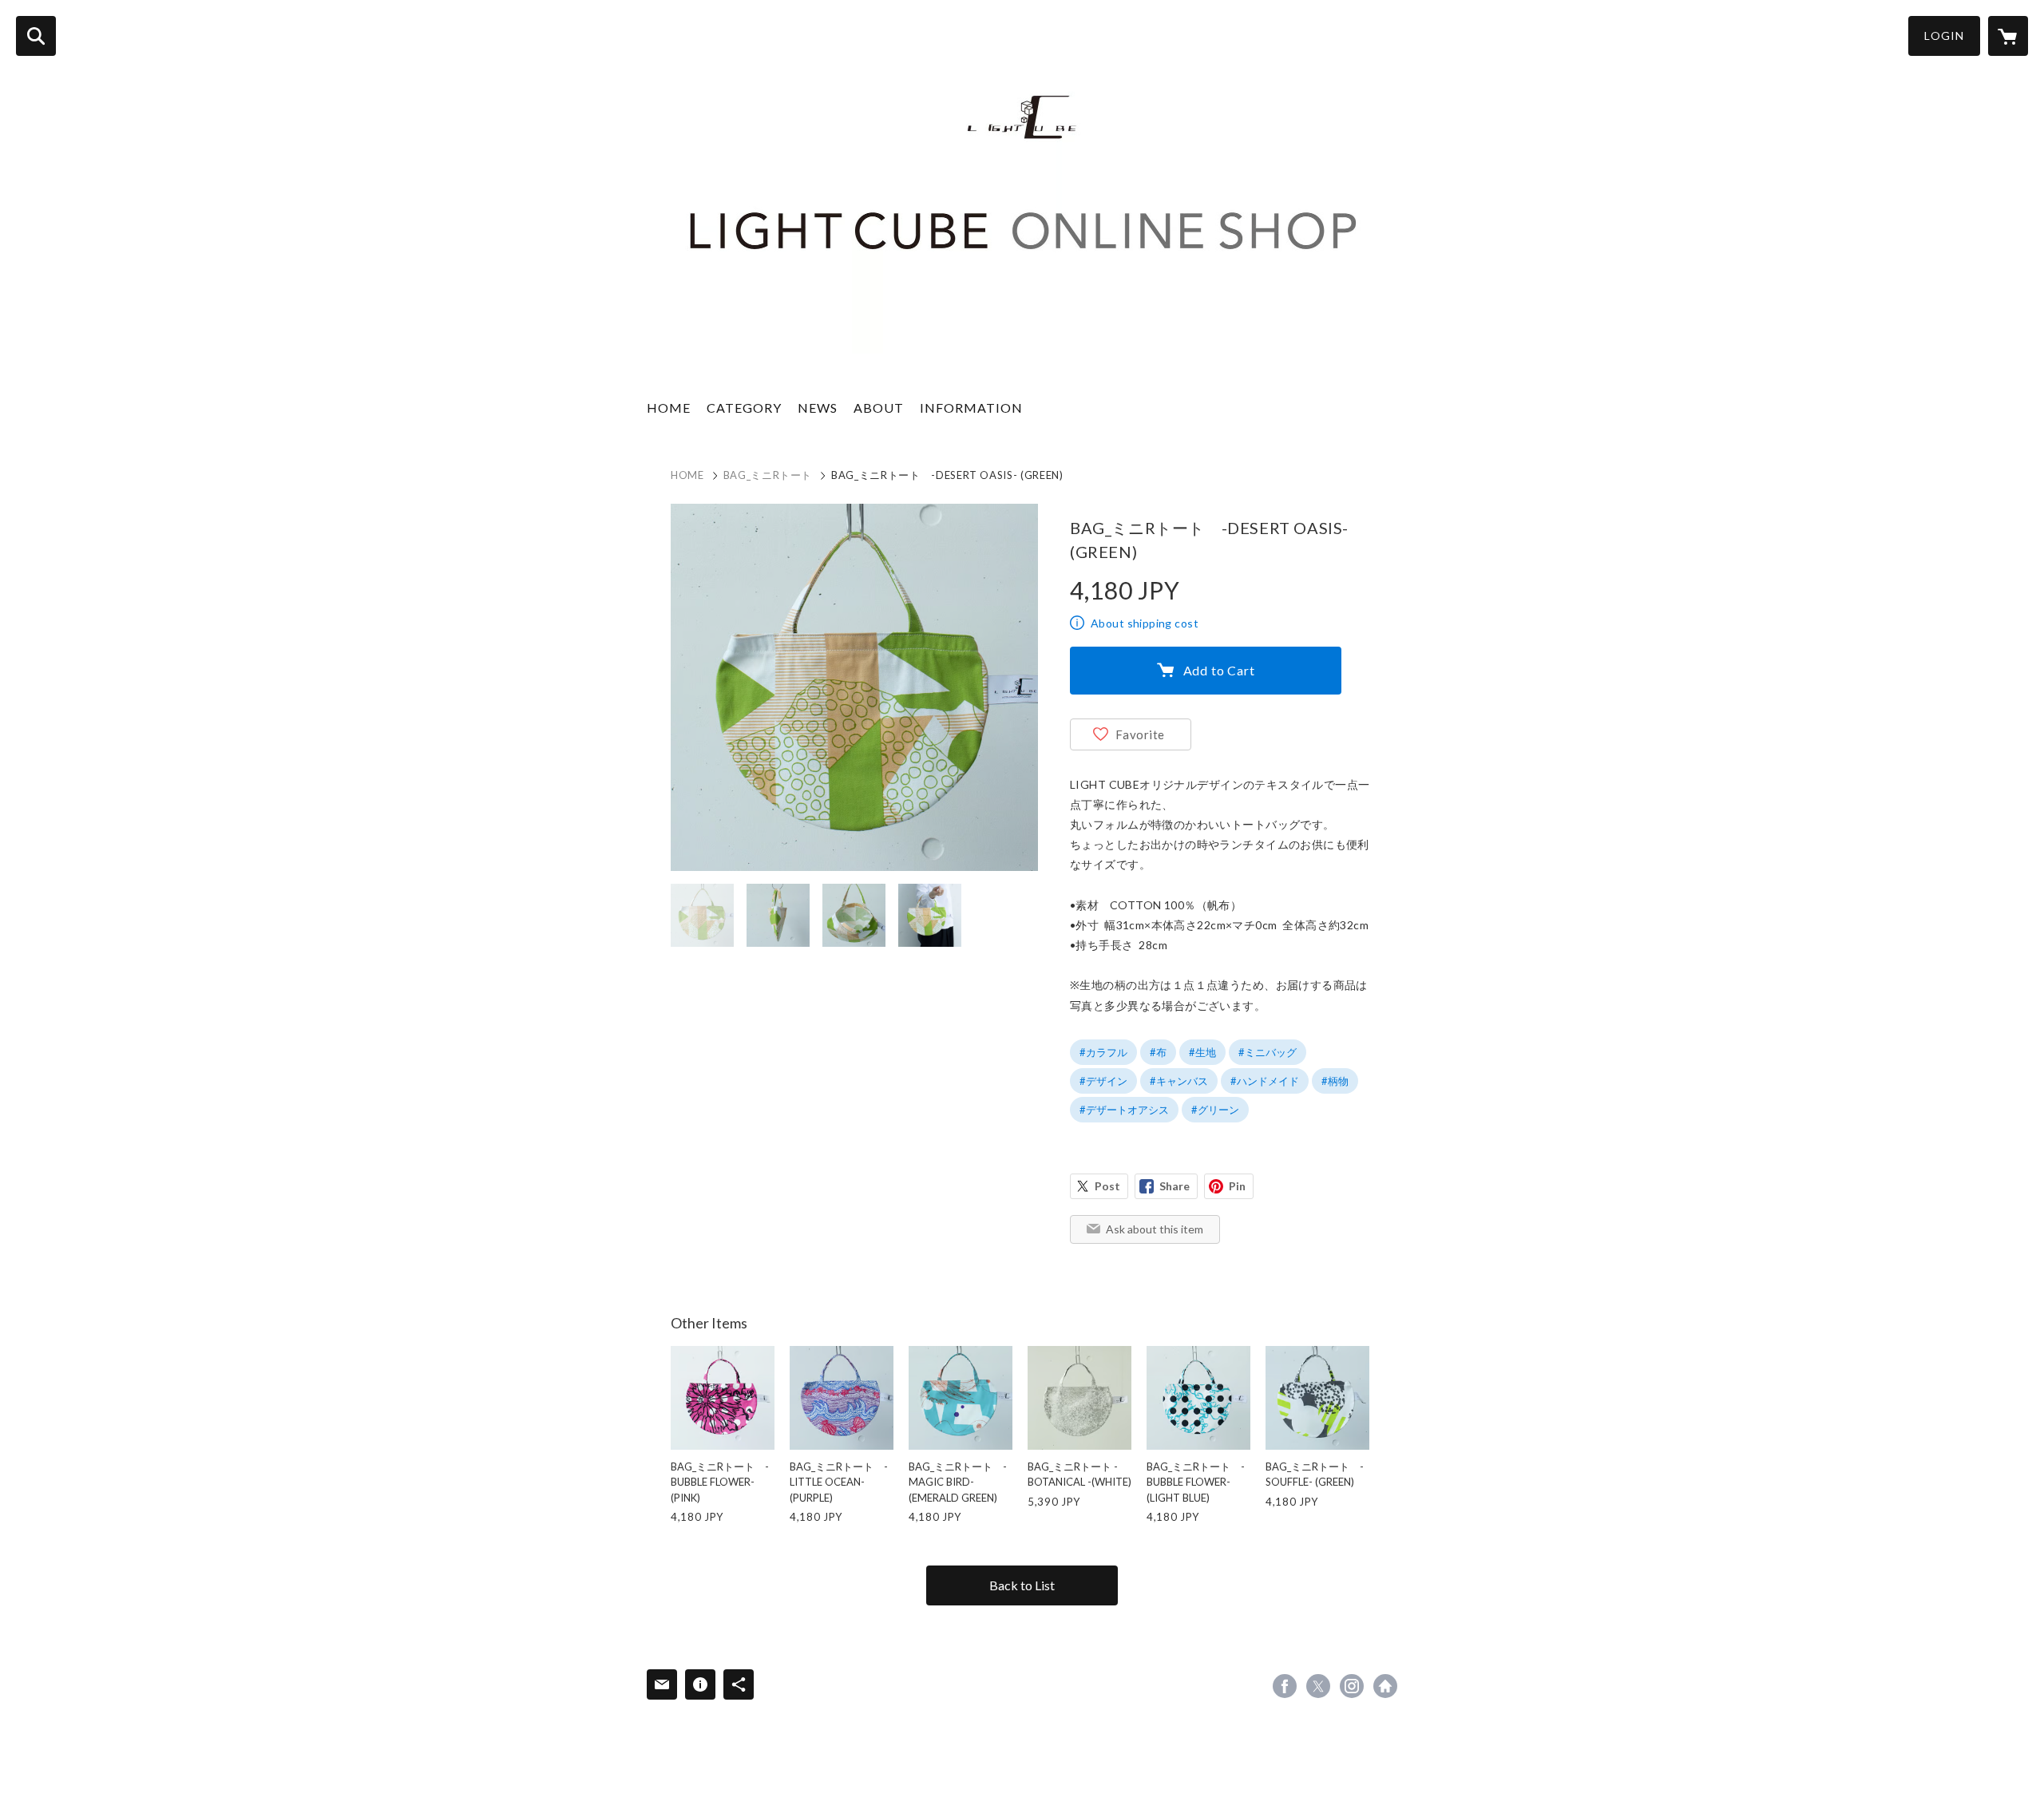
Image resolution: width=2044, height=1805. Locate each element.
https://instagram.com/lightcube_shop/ (1352, 1686)
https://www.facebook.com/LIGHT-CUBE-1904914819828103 (1285, 1686)
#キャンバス (1179, 1081)
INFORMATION (971, 408)
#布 (1158, 1052)
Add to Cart (1219, 670)
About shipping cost (1145, 623)
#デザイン (1103, 1081)
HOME (669, 408)
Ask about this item (1155, 1229)
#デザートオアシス (1124, 1110)
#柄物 (1335, 1081)
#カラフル (1103, 1052)
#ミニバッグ (1268, 1052)
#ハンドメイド (1265, 1081)
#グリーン (1215, 1110)
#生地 (1202, 1052)
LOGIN (1944, 36)
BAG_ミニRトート (768, 475)
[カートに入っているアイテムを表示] (2008, 36)
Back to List (1022, 1585)
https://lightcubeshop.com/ (1385, 1686)
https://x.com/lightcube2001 (1318, 1686)
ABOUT (879, 408)
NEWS (818, 408)
